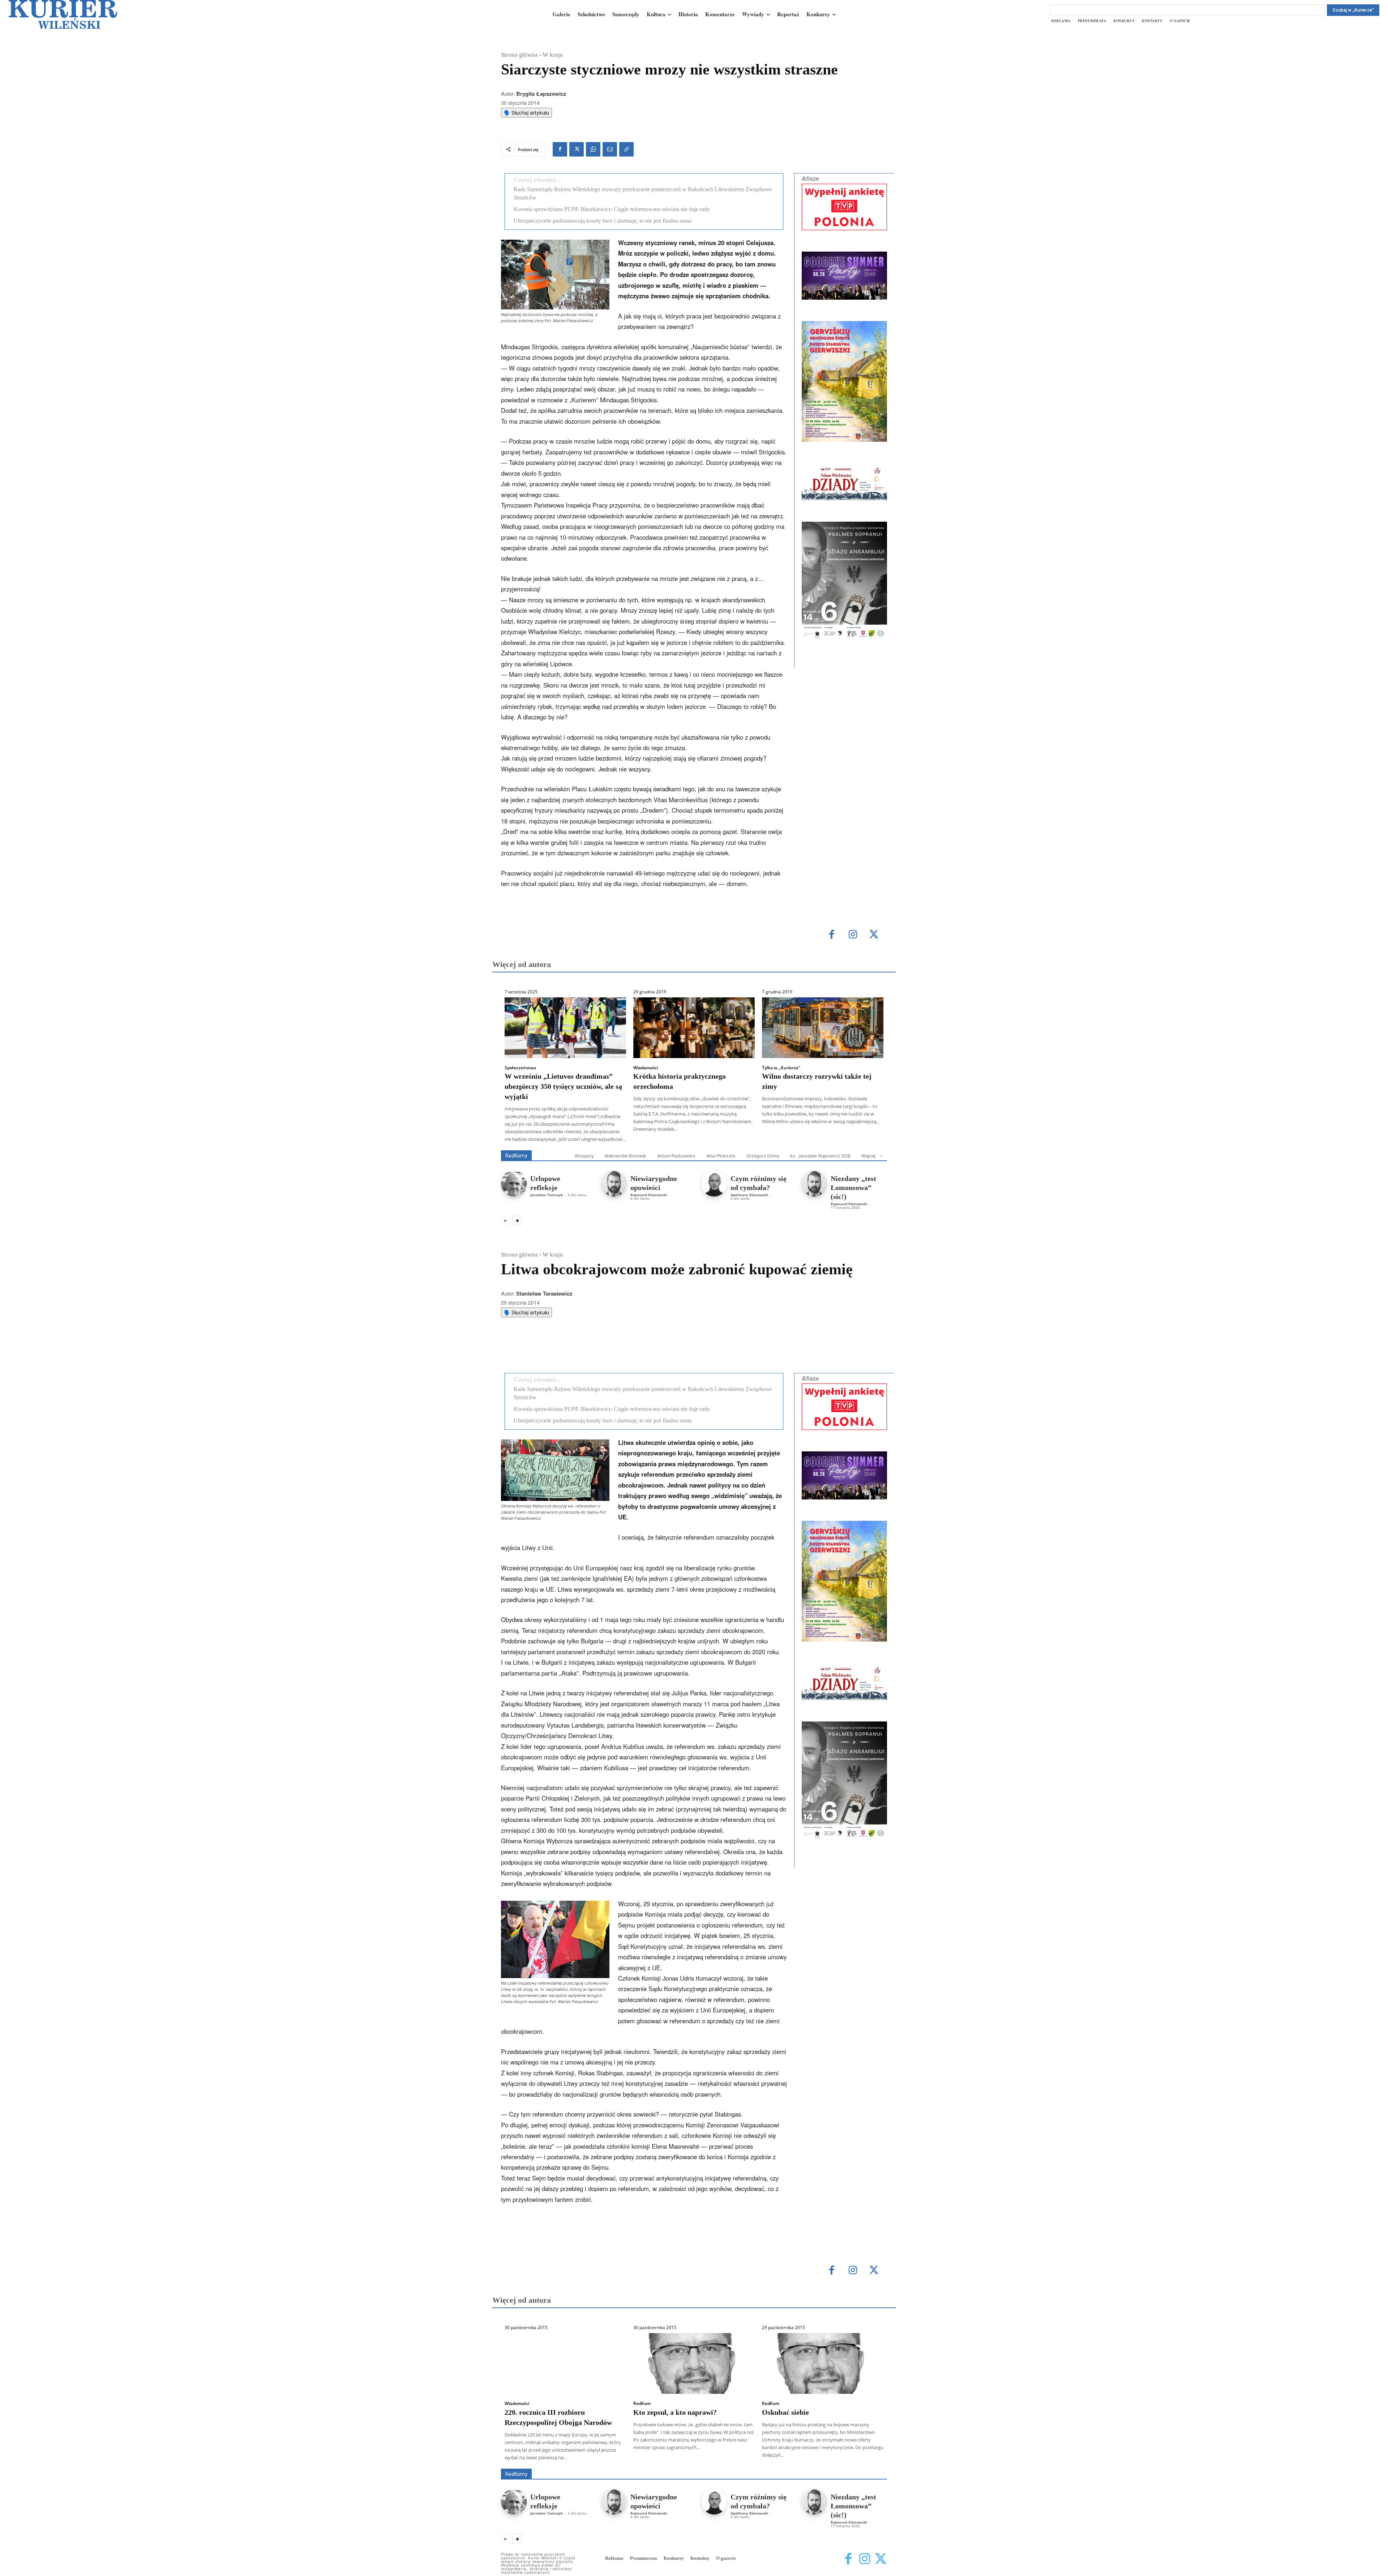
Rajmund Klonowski (649, 1195)
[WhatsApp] (593, 149)
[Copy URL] (626, 149)
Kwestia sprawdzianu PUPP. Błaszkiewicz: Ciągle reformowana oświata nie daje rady (612, 209)
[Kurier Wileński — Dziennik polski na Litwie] (63, 14)
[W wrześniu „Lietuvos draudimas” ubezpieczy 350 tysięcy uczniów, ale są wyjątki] (565, 1028)
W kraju (553, 55)
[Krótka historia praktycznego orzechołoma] (694, 1028)
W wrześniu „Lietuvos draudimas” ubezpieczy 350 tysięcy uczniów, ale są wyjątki (563, 1086)
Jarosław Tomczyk (547, 1195)
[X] (577, 149)
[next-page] (517, 1220)
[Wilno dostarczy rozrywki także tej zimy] (823, 1028)
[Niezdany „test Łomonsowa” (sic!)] (814, 1183)
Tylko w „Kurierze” (781, 1068)
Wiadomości (646, 1068)
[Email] (610, 149)
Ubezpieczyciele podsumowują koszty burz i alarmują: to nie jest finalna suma (603, 221)
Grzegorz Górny (763, 1156)
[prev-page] (505, 1220)
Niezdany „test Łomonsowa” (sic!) (853, 1188)
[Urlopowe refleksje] (514, 1183)
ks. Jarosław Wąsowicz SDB (820, 1156)
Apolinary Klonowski (749, 1195)
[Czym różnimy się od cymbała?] (714, 1183)
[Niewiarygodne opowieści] (614, 1183)
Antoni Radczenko (676, 1156)
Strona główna (519, 55)
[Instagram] (853, 935)
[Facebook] (560, 149)
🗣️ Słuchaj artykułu (526, 113)
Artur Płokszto (721, 1156)
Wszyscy (584, 1156)
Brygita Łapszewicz (541, 94)
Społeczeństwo (520, 1068)
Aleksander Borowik (625, 1156)
